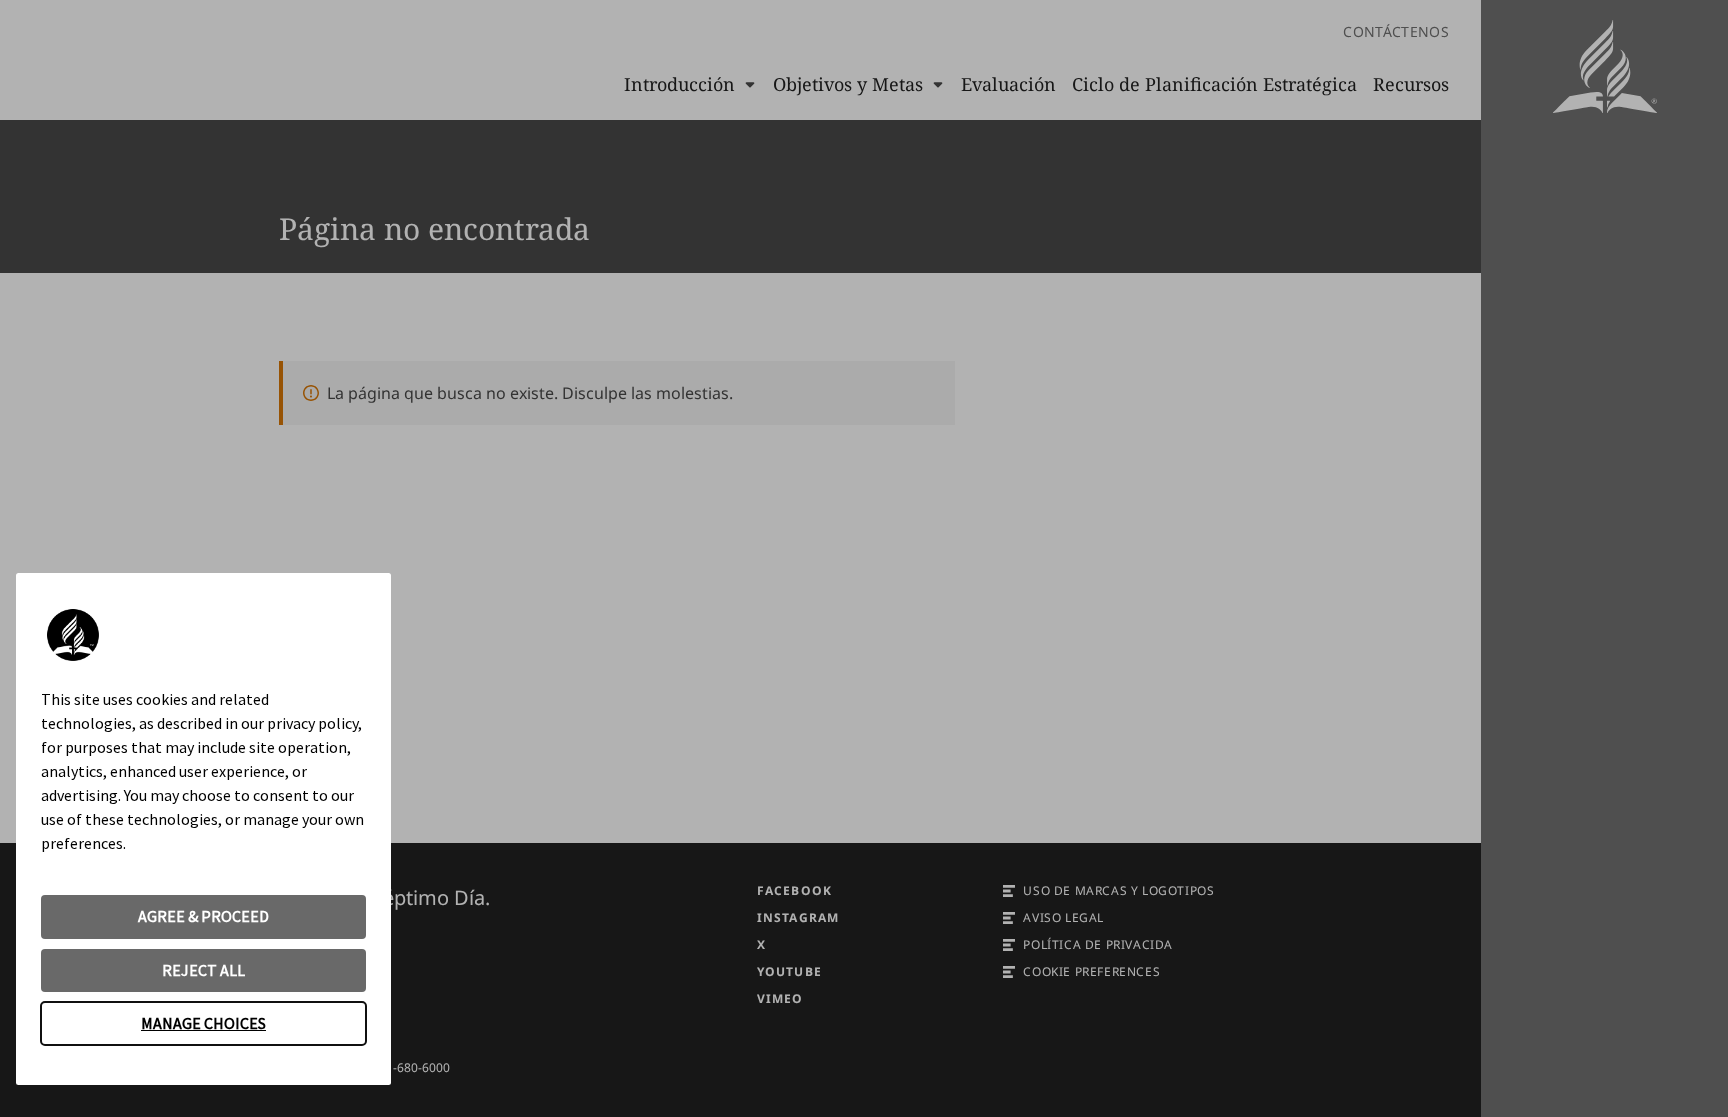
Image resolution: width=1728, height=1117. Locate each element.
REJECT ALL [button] (203, 970)
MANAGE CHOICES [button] (203, 1023)
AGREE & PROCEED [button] (203, 916)
